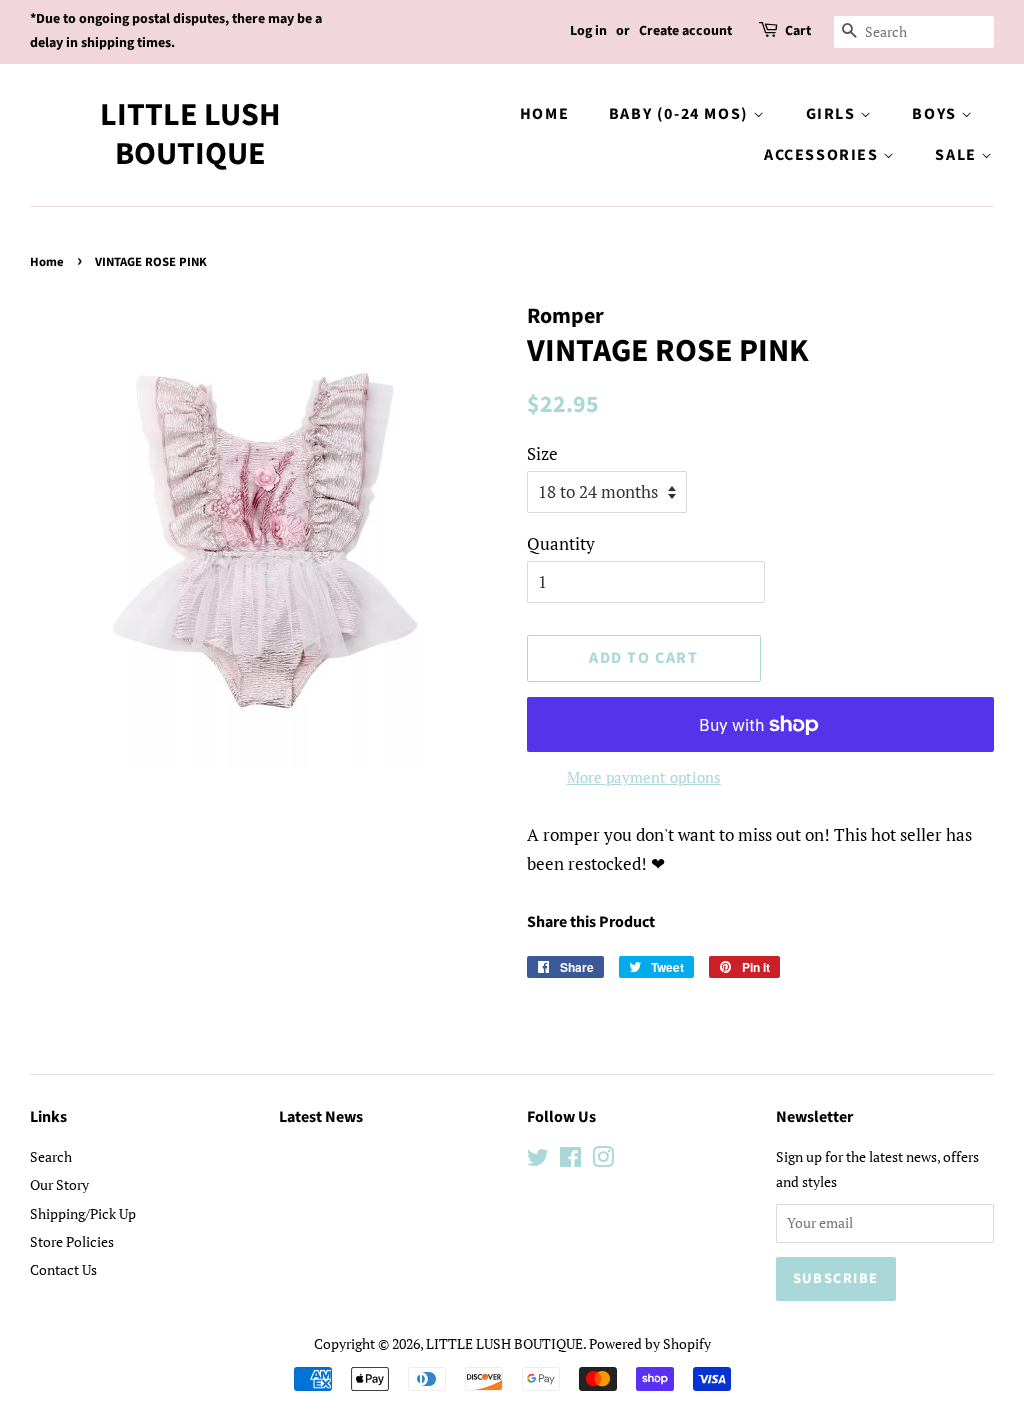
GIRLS (833, 114)
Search (51, 1156)
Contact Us (63, 1269)
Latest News (321, 1117)
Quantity (561, 543)
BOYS (936, 114)
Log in (588, 31)
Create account (685, 31)
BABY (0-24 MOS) (681, 114)
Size (542, 453)
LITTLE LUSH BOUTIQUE (190, 134)
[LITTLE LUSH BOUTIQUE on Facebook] (570, 1160)
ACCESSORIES (823, 155)
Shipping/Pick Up (83, 1213)
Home (544, 114)
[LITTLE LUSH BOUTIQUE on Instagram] (603, 1160)
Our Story (59, 1184)
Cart (798, 31)
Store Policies (72, 1241)
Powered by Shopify (650, 1343)
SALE (958, 155)
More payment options (644, 777)
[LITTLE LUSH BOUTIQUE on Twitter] (538, 1160)
